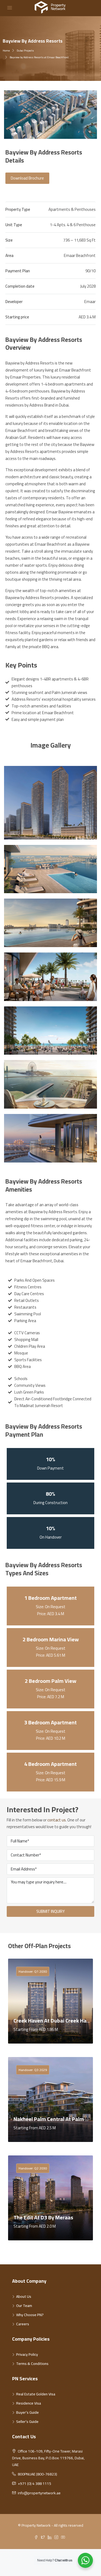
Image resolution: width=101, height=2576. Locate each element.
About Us (24, 2296)
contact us (57, 1820)
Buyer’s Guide (27, 2412)
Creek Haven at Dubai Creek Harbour (56, 2020)
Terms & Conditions (32, 2364)
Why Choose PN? (30, 2315)
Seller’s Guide (27, 2422)
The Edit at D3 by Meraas (43, 2217)
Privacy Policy (27, 2354)
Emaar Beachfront (80, 255)
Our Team (24, 2306)
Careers (23, 2324)
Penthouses (85, 209)
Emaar (90, 302)
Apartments (59, 209)
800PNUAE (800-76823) (37, 2474)
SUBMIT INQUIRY (50, 1911)
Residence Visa (29, 2403)
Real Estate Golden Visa (36, 2394)
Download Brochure (27, 178)
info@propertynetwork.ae (39, 2493)
